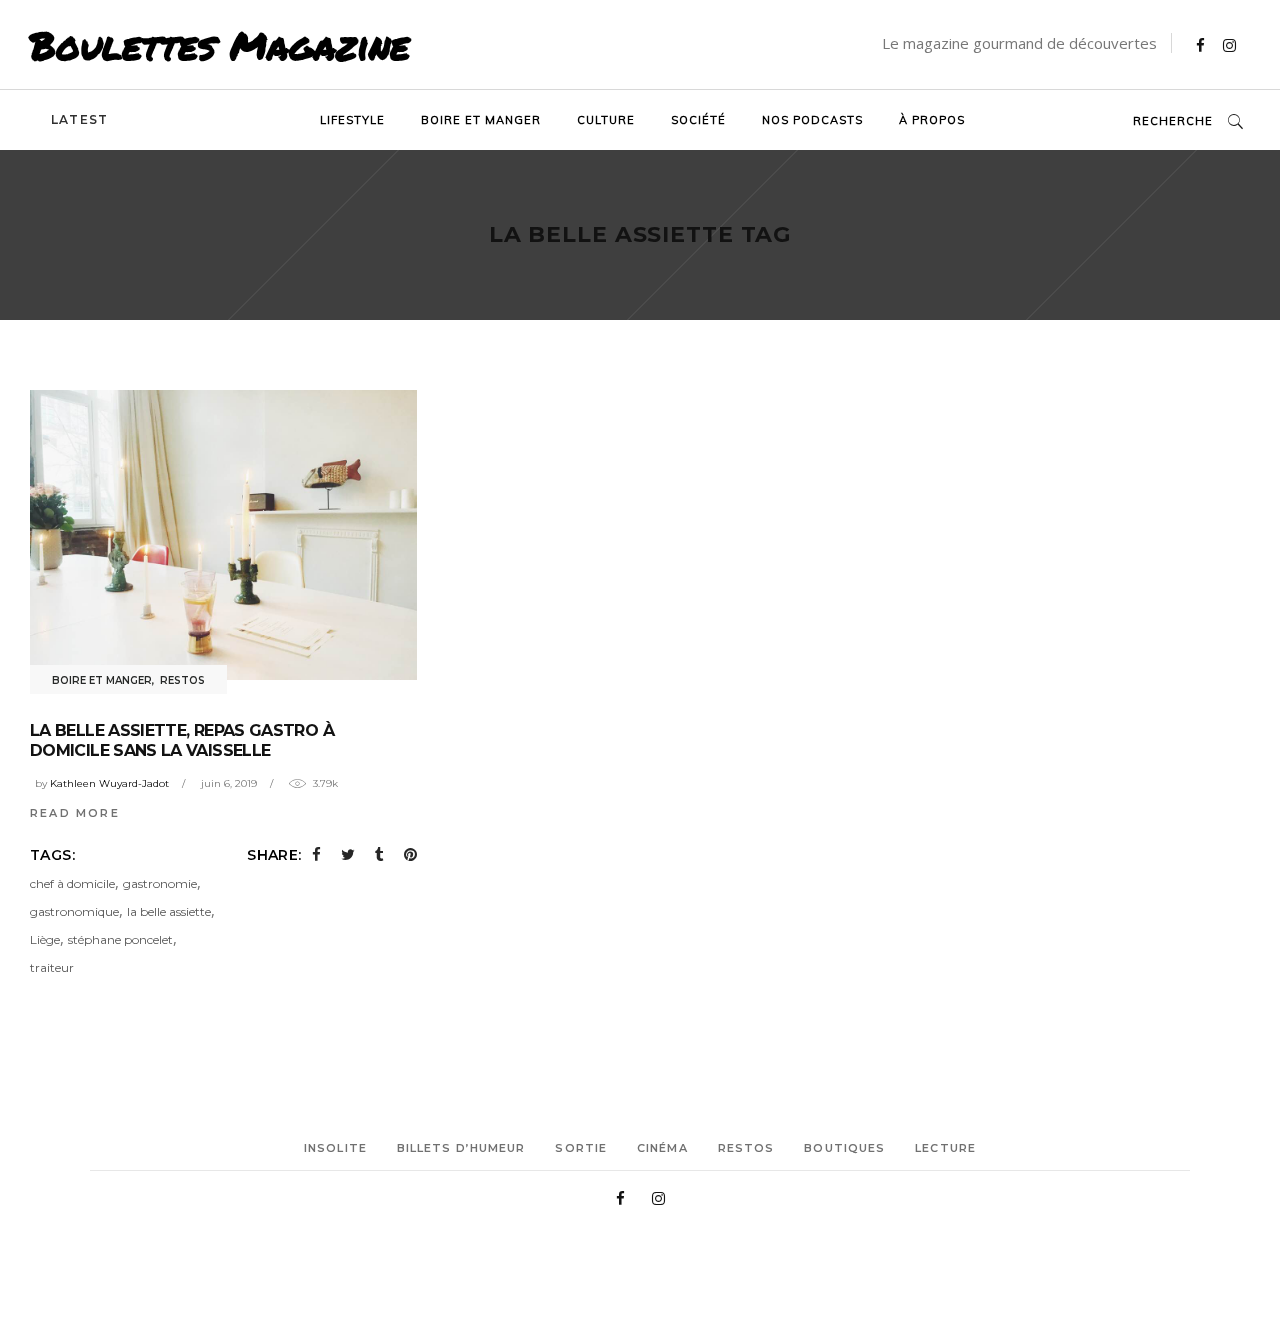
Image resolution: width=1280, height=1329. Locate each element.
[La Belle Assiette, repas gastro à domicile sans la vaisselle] (223, 535)
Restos (182, 680)
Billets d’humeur (461, 1148)
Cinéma (662, 1148)
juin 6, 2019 (229, 783)
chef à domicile (72, 883)
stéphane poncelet (120, 939)
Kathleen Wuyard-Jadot (109, 783)
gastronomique (74, 911)
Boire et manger (102, 680)
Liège (45, 939)
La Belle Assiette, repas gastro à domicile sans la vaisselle (182, 740)
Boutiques (844, 1148)
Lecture (945, 1148)
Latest (79, 119)
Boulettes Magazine (220, 45)
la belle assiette (169, 911)
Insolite (335, 1148)
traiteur (52, 967)
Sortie (581, 1148)
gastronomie (160, 883)
